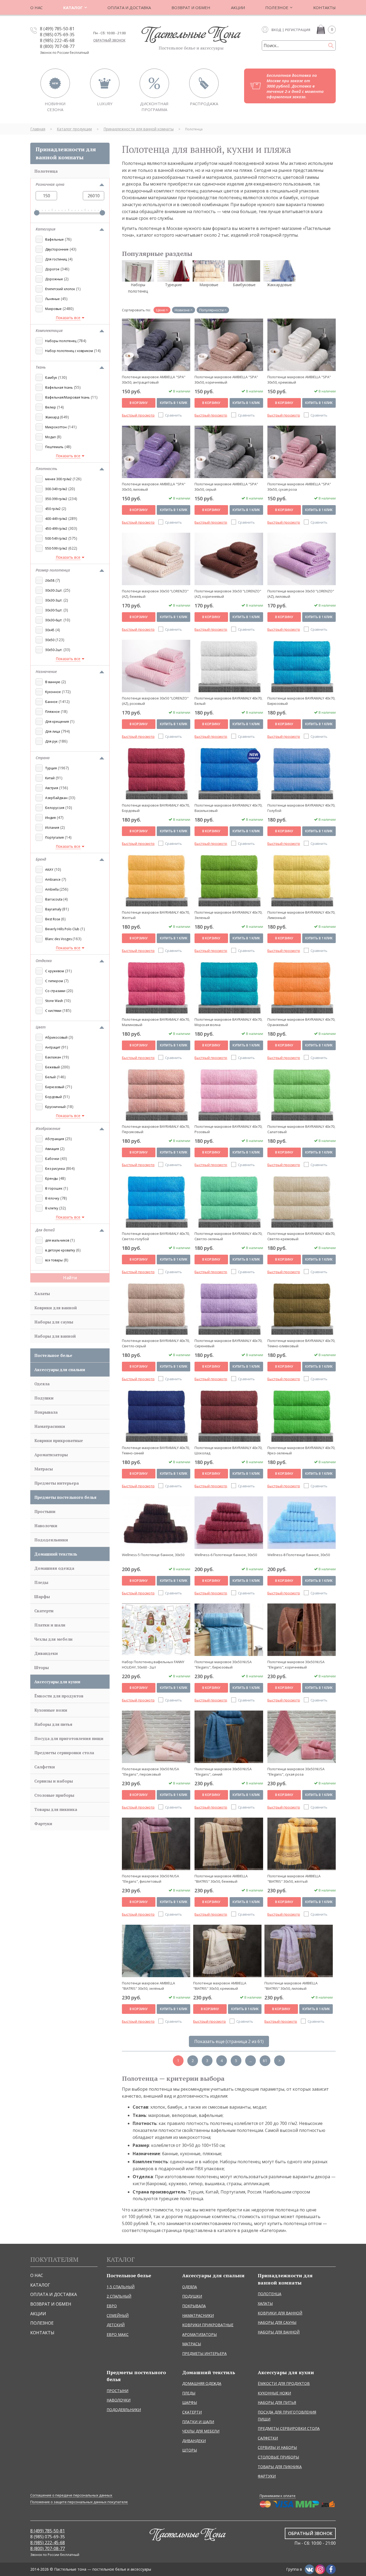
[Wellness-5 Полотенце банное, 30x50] (156, 1523)
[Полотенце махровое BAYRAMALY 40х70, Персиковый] (156, 1094)
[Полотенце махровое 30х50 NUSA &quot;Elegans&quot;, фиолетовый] (156, 1844)
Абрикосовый (56, 1037)
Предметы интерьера (57, 1483)
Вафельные (55, 239)
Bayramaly (54, 909)
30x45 (50, 630)
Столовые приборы (54, 1795)
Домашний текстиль (56, 1554)
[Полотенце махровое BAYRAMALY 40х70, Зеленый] (229, 880)
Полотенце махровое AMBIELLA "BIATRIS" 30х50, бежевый (221, 1879)
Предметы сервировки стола (64, 1753)
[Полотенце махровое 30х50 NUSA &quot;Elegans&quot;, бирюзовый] (229, 1630)
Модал (51, 437)
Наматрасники (50, 1426)
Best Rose (53, 919)
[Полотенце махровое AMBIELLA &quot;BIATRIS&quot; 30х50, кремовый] (227, 1951)
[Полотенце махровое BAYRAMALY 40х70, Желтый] (156, 880)
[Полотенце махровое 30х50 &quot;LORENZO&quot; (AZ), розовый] (156, 666)
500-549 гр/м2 (56, 538)
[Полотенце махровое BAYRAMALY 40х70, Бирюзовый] (302, 666)
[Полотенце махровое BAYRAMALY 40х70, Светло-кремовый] (302, 1201)
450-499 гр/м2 (56, 529)
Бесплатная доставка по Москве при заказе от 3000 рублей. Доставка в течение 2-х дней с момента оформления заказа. (295, 86)
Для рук (51, 741)
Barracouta (54, 899)
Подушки (44, 1398)
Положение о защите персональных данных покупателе (79, 2502)
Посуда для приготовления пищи (69, 1738)
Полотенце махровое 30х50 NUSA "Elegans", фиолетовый (150, 1879)
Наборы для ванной (55, 1336)
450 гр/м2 (53, 509)
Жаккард (52, 417)
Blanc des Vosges (59, 939)
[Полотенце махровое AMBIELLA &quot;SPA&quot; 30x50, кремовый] (302, 345)
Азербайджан (56, 798)
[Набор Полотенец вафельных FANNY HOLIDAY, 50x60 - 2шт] (156, 1630)
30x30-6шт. (54, 620)
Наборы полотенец (61, 341)
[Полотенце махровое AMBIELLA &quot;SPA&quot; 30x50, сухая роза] (302, 452)
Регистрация (298, 30)
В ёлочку (52, 1198)
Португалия (55, 837)
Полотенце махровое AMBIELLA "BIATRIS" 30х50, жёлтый (294, 1879)
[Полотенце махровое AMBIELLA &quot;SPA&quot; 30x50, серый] (229, 452)
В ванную (53, 682)
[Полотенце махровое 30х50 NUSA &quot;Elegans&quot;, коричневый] (302, 1630)
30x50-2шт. (54, 650)
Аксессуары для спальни (60, 1370)
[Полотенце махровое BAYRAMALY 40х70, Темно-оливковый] (302, 1308)
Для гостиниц (56, 259)
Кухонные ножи (51, 1710)
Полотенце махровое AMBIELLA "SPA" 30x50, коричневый (226, 379)
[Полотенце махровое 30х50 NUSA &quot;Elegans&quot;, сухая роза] (302, 1737)
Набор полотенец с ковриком (69, 351)
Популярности (212, 310)
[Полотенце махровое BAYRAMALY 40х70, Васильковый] (229, 773)
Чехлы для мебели (53, 1639)
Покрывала (46, 1412)
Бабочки (52, 1159)
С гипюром (54, 981)
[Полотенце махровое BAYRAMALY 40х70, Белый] (229, 666)
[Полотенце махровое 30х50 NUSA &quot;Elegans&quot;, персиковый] (156, 1737)
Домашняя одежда (54, 1568)
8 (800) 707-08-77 (57, 46)
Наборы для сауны (54, 1322)
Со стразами (55, 991)
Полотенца (46, 171)
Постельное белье (53, 1355)
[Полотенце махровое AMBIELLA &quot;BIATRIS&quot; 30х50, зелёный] (156, 1951)
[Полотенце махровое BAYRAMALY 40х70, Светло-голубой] (156, 1201)
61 (265, 2061)
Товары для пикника (56, 1809)
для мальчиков (57, 1240)
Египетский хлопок (60, 289)
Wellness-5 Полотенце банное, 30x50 (153, 1555)
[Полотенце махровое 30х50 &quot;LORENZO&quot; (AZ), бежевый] (156, 559)
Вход (276, 30)
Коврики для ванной (56, 1308)
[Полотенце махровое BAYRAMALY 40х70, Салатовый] (302, 1094)
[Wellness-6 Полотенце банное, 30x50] (229, 1523)
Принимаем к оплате (278, 2496)
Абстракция (55, 1139)
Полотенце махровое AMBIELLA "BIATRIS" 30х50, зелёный (148, 1986)
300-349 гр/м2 (56, 489)
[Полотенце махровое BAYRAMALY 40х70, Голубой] (302, 773)
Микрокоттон (56, 427)
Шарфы (42, 1597)
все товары (54, 1260)
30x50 (50, 640)
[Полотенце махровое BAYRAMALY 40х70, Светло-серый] (156, 1308)
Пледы (41, 1582)
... (251, 2061)
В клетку (52, 1208)
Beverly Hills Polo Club (62, 929)
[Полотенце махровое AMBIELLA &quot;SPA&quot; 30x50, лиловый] (156, 452)
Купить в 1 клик (174, 403)
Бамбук (51, 378)
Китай (50, 778)
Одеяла (42, 1384)
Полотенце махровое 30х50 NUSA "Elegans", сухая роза (296, 1771)
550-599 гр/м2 (56, 548)
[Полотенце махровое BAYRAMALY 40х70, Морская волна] (229, 987)
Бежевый (53, 1067)
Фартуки (43, 1824)
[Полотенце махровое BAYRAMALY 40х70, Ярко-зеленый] (302, 1416)
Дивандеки (46, 1653)
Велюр (51, 407)
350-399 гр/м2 (56, 499)
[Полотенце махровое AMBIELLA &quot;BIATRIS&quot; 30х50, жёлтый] (302, 1844)
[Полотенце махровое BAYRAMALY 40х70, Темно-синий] (156, 1416)
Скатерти (44, 1611)
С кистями (53, 1011)
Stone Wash (54, 1001)
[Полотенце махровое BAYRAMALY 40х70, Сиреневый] (229, 1308)
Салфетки (45, 1767)
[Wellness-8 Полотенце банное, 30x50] (302, 1523)
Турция (51, 768)
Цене (161, 310)
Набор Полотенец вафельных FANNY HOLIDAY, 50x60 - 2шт (153, 1664)
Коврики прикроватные (59, 1440)
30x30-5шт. (54, 610)
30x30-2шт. (54, 590)
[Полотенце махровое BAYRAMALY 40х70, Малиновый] (156, 987)
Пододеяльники (51, 1540)
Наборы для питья (53, 1724)
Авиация (52, 1149)
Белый (51, 1077)
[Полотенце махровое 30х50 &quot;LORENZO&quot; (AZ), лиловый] (302, 559)
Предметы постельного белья (65, 1497)
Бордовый (54, 1097)
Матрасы (44, 1469)
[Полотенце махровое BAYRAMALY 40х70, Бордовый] (156, 773)
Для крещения (57, 722)
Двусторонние (57, 249)
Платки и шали (50, 1625)
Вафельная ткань (59, 387)
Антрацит (53, 1047)
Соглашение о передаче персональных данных (71, 2495)
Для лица (53, 731)
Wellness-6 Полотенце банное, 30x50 (226, 1555)
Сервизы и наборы (54, 1781)
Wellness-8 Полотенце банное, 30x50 (299, 1555)
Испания (52, 828)
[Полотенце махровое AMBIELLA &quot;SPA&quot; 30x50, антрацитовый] (156, 345)
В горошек (54, 1188)
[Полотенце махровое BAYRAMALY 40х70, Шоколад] (229, 1416)
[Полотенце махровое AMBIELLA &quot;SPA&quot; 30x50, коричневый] (229, 345)
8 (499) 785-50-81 (57, 29)
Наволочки (46, 1526)
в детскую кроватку (60, 1250)
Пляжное (53, 712)
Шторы (42, 1667)
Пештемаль (54, 447)
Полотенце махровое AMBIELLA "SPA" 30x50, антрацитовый (154, 379)
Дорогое (52, 269)
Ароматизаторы (51, 1455)
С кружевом (55, 971)
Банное (51, 702)
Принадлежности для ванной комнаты (66, 153)
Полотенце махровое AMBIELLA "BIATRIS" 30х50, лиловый (291, 1986)
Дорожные (54, 279)
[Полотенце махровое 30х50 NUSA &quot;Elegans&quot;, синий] (229, 1737)
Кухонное (53, 692)
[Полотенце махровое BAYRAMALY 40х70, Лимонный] (302, 880)
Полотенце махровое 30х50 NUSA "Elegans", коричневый (296, 1664)
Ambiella (52, 889)
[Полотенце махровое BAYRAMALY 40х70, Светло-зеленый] (229, 1201)
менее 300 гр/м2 (58, 479)
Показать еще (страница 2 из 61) (229, 2041)
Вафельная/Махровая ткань (68, 397)
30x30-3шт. (54, 600)
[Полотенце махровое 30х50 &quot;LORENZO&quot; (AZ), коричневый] (229, 559)
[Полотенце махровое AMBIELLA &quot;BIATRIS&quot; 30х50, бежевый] (229, 1844)
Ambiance (53, 880)
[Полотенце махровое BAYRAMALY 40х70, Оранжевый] (302, 987)
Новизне (182, 310)
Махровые (53, 309)
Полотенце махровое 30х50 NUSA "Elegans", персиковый (150, 1771)
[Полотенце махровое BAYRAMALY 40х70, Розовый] (229, 1094)
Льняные (53, 299)
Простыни (45, 1511)
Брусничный (55, 1107)
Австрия (52, 788)
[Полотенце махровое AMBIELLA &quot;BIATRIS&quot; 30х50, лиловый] (299, 1951)
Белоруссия (55, 808)
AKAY (49, 870)
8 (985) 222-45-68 (57, 40)
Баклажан (53, 1057)
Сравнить (173, 415)
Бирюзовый (55, 1087)
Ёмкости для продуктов (59, 1696)
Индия (51, 818)
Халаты (42, 1293)
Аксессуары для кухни (57, 1682)
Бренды (52, 1179)
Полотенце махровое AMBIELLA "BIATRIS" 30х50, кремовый (220, 1986)
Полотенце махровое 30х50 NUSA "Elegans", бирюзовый (223, 1664)
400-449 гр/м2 (56, 519)
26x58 (50, 580)
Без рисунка (55, 1169)
